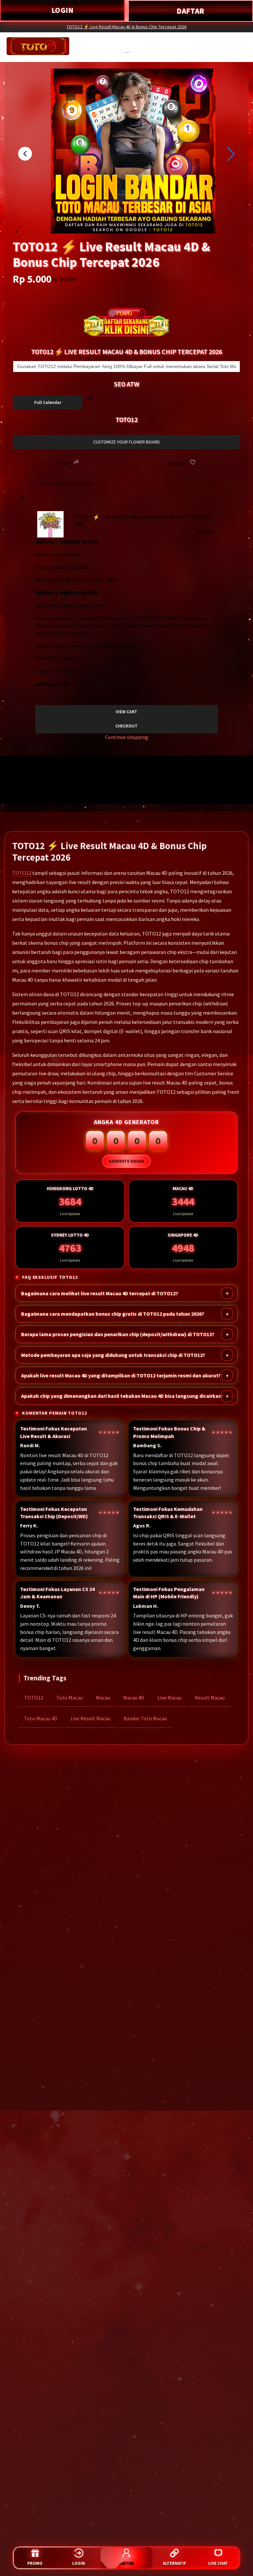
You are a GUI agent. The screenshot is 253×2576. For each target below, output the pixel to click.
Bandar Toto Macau (145, 1718)
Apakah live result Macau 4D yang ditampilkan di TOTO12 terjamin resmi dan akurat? (121, 1375)
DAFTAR (191, 11)
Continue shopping (127, 737)
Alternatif (174, 2563)
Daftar (126, 2563)
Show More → (22, 782)
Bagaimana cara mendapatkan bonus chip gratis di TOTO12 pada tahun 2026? (113, 1314)
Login (79, 2563)
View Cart (126, 712)
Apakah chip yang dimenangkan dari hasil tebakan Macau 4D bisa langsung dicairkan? (123, 1396)
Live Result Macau (90, 1718)
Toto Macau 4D (41, 1718)
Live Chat (218, 2563)
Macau (103, 1698)
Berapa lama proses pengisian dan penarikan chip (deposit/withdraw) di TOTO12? (118, 1334)
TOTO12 (22, 873)
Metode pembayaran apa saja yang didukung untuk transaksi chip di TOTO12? (113, 1355)
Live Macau (169, 1698)
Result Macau (210, 1698)
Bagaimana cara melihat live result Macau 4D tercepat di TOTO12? (100, 1293)
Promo (35, 2563)
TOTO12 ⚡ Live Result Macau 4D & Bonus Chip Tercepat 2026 (126, 27)
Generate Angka (126, 1161)
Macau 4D (134, 1698)
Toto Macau (70, 1698)
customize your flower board (126, 442)
